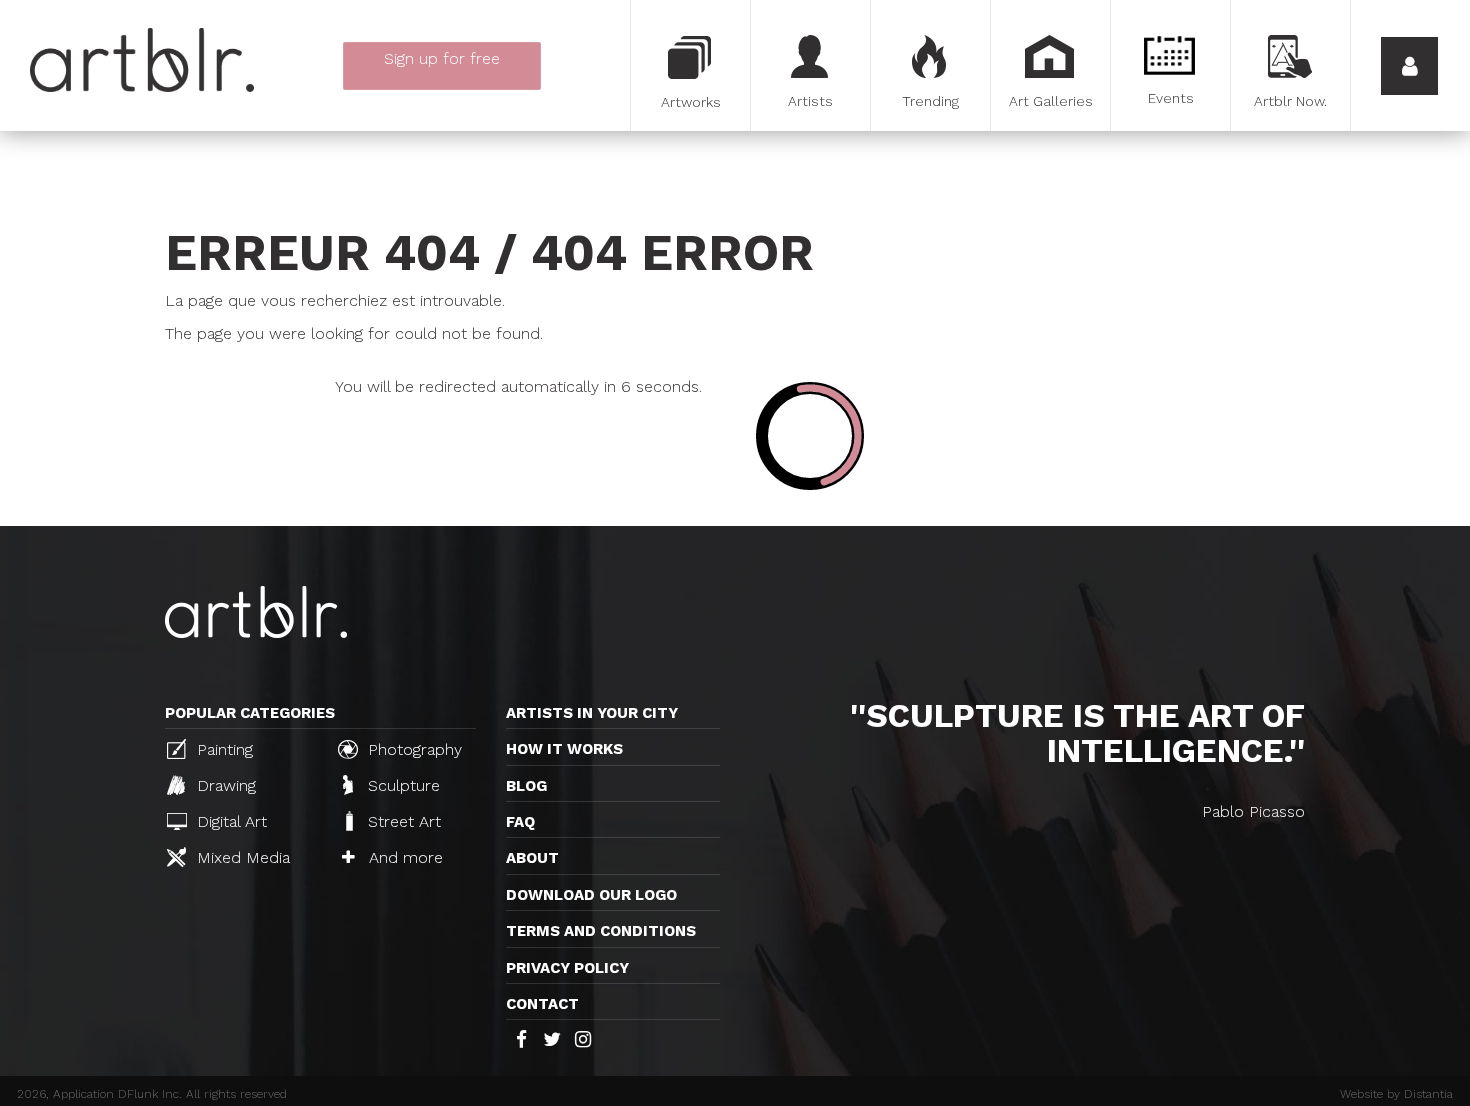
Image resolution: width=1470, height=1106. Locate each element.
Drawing (224, 785)
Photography (412, 749)
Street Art (402, 821)
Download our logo (591, 895)
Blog (526, 786)
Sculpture (401, 785)
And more (403, 857)
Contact (542, 1004)
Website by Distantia (1396, 1094)
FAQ (520, 822)
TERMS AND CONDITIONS (601, 931)
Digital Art (229, 821)
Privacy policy (567, 968)
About (532, 858)
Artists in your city (592, 713)
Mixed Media (241, 857)
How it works (564, 749)
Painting (222, 749)
